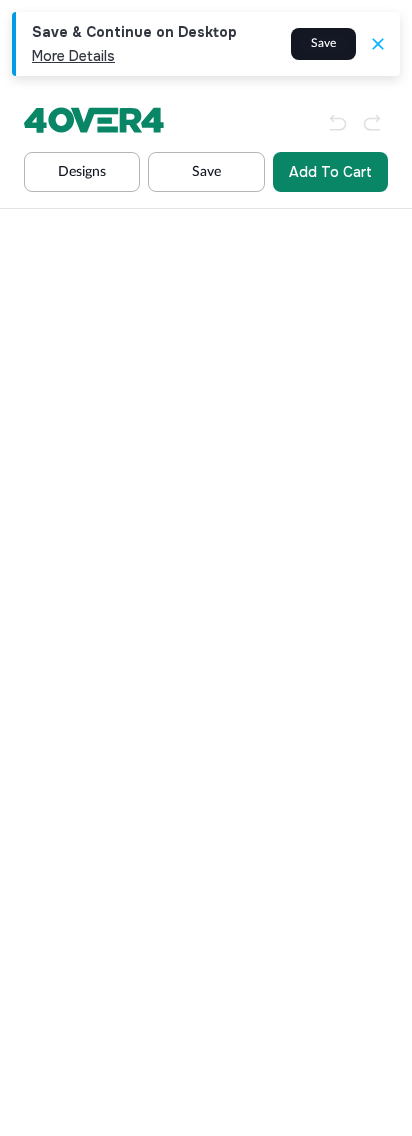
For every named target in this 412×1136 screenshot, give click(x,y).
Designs (82, 172)
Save (323, 43)
